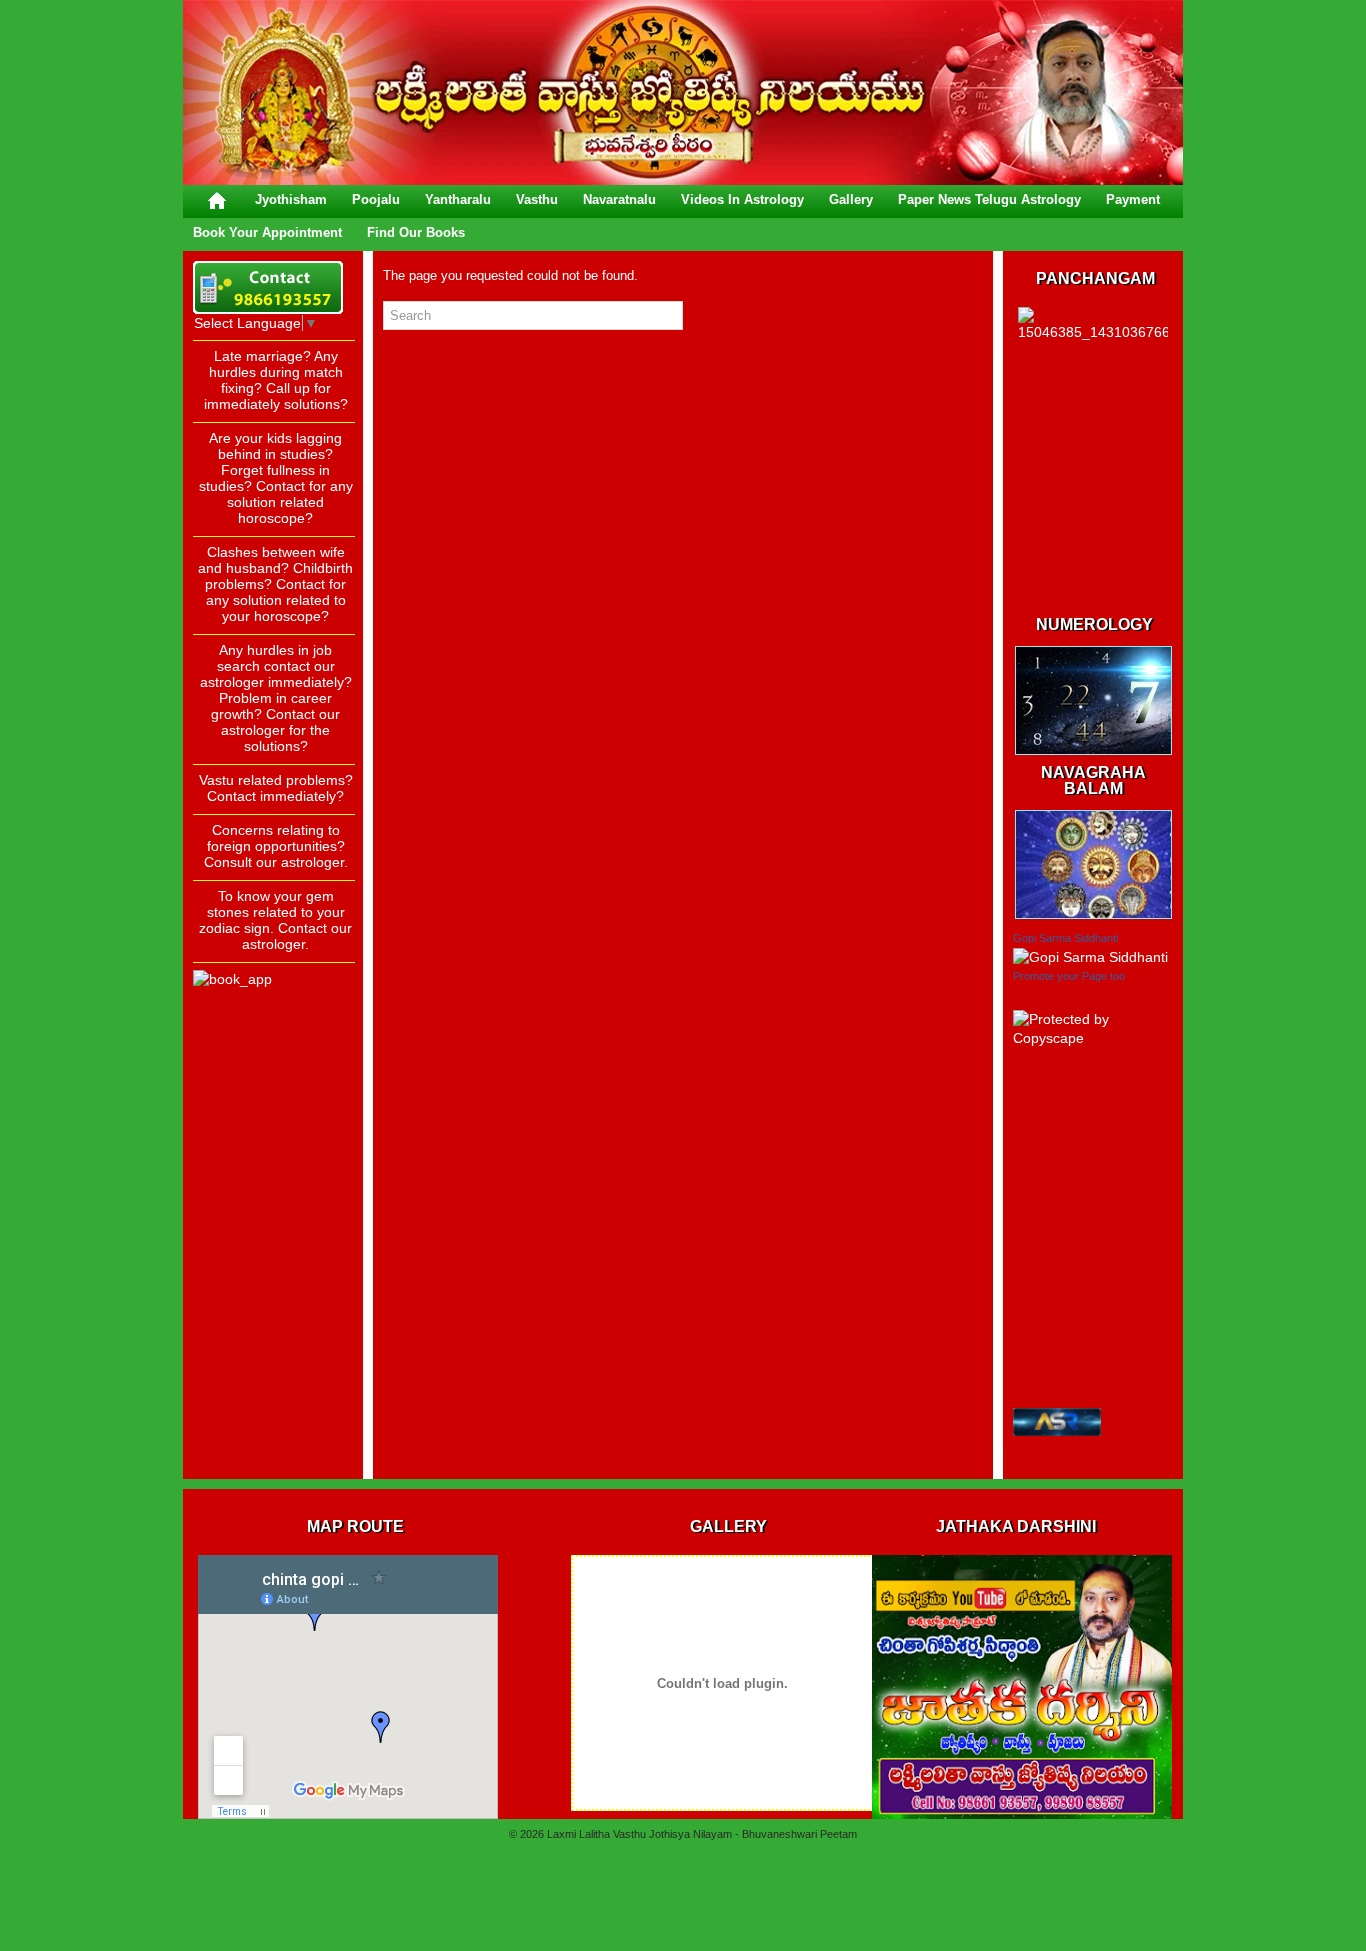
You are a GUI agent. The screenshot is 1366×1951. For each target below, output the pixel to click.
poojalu (376, 199)
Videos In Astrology (742, 199)
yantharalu (458, 199)
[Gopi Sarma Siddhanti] (1090, 957)
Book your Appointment (267, 232)
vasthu (537, 199)
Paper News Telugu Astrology (989, 199)
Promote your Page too (1069, 976)
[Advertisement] (273, 1169)
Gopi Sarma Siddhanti (1065, 938)
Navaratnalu (619, 199)
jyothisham (291, 199)
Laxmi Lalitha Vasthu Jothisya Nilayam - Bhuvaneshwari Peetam (702, 1834)
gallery (851, 199)
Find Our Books (416, 232)
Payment (1133, 199)
